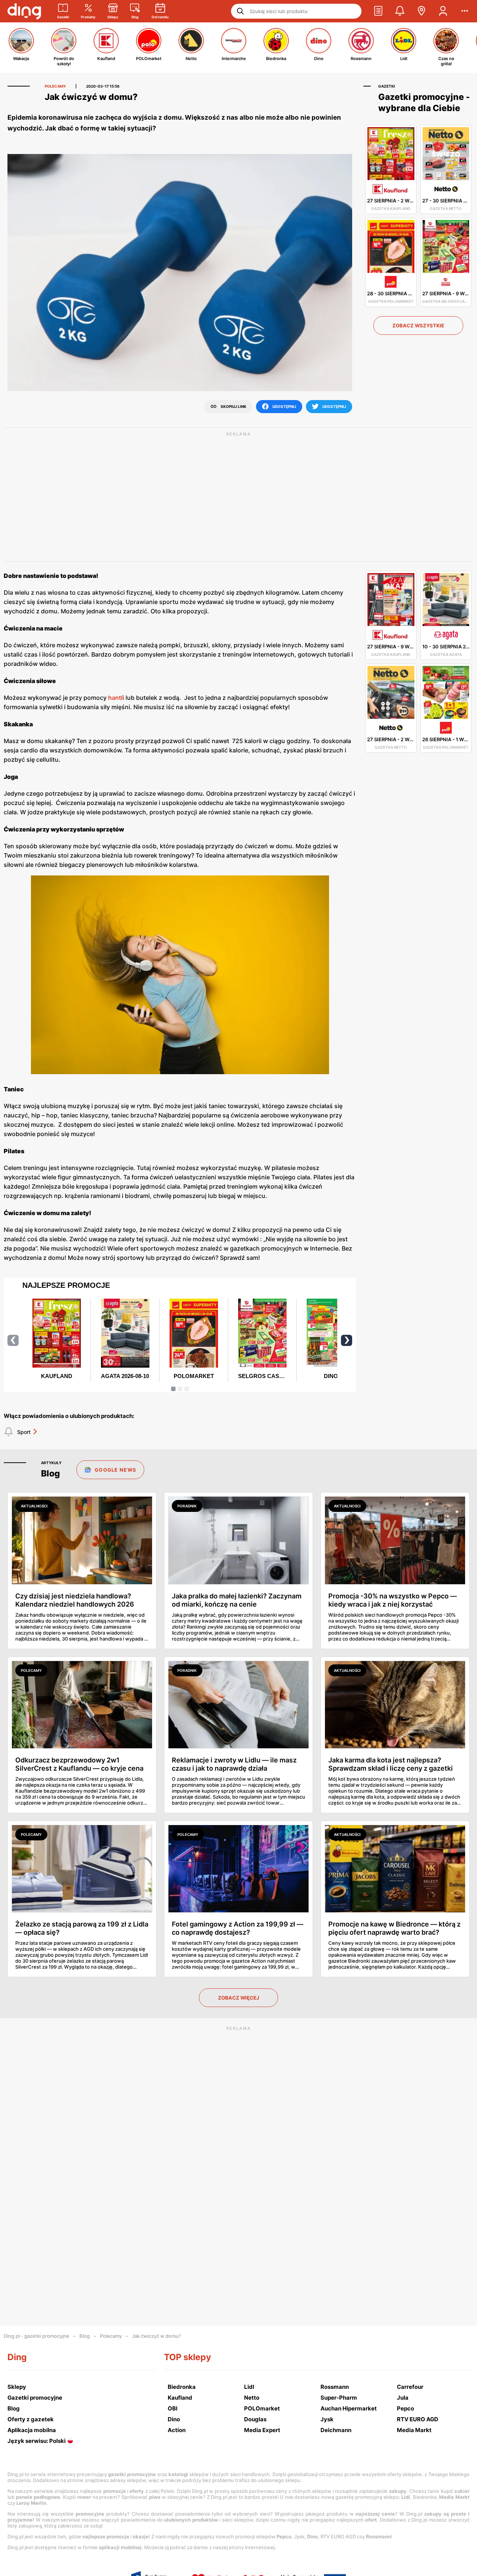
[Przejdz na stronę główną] (24, 11)
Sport (24, 1432)
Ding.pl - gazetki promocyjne (37, 2336)
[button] (378, 11)
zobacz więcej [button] (238, 1998)
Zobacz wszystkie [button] (418, 325)
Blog (85, 2336)
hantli (116, 698)
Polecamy (111, 2336)
